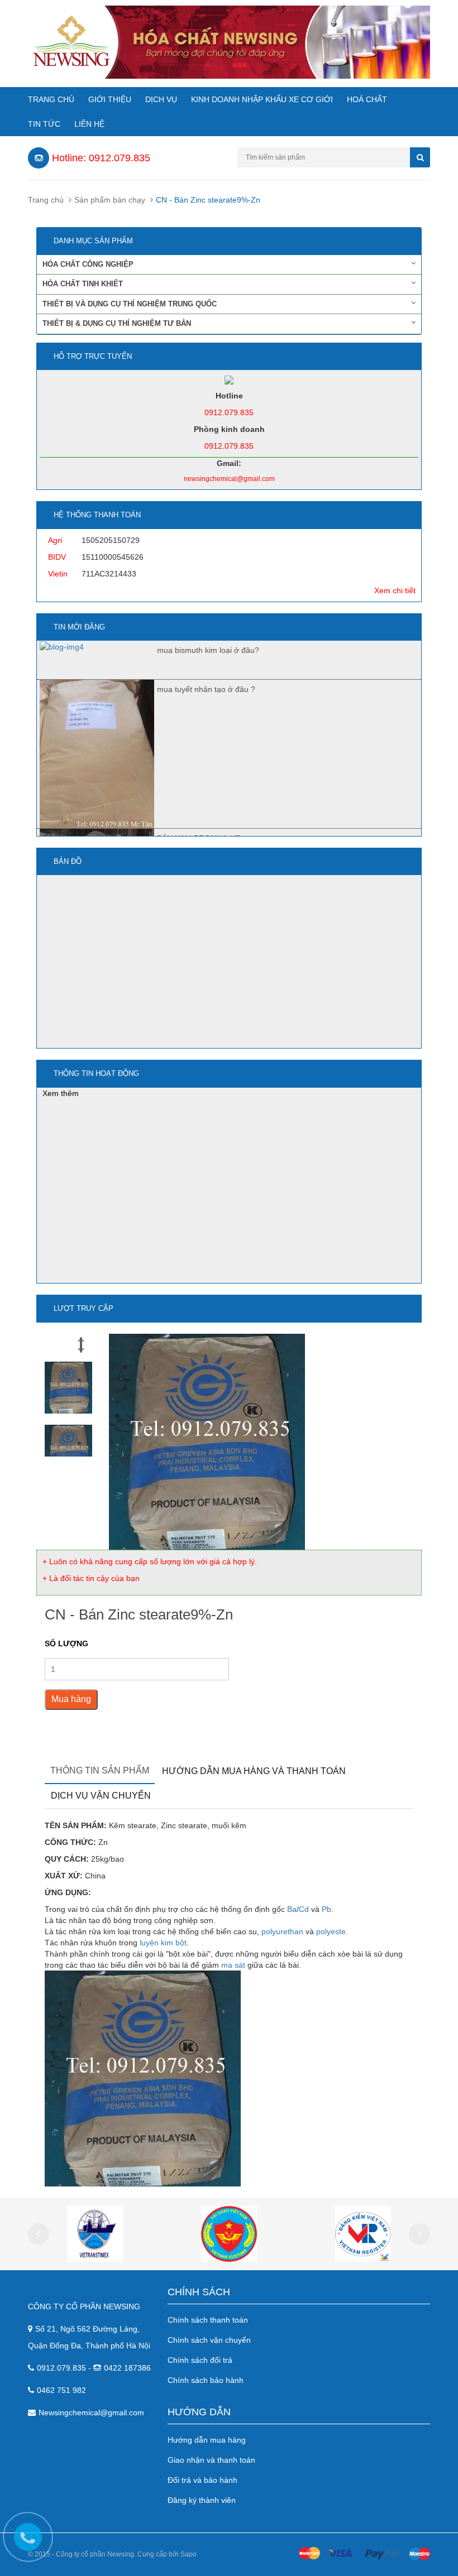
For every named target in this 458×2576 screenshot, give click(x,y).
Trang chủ (51, 99)
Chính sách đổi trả (200, 2360)
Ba (292, 1909)
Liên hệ (89, 124)
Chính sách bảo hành (206, 2380)
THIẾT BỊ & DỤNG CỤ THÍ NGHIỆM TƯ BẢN (117, 323)
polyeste (331, 1931)
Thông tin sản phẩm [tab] (100, 1770)
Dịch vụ (161, 99)
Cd (304, 1909)
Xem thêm (61, 1093)
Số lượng (66, 1643)
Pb (326, 1909)
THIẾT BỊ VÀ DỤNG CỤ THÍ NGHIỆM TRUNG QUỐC (130, 304)
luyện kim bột (163, 1943)
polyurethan (282, 1931)
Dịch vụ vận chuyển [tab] (101, 1796)
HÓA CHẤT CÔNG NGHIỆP (88, 264)
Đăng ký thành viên (202, 2500)
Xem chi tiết (395, 590)
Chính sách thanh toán (208, 2320)
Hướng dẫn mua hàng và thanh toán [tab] (254, 1771)
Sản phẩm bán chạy (110, 200)
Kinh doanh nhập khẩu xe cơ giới (262, 99)
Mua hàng (71, 1699)
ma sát (233, 1965)
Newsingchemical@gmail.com (91, 2412)
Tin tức (44, 124)
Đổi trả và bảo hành (202, 2480)
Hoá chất (367, 99)
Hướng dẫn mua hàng (207, 2440)
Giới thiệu (110, 99)
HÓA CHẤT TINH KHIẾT (83, 284)
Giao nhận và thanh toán (211, 2460)
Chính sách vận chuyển (209, 2340)
